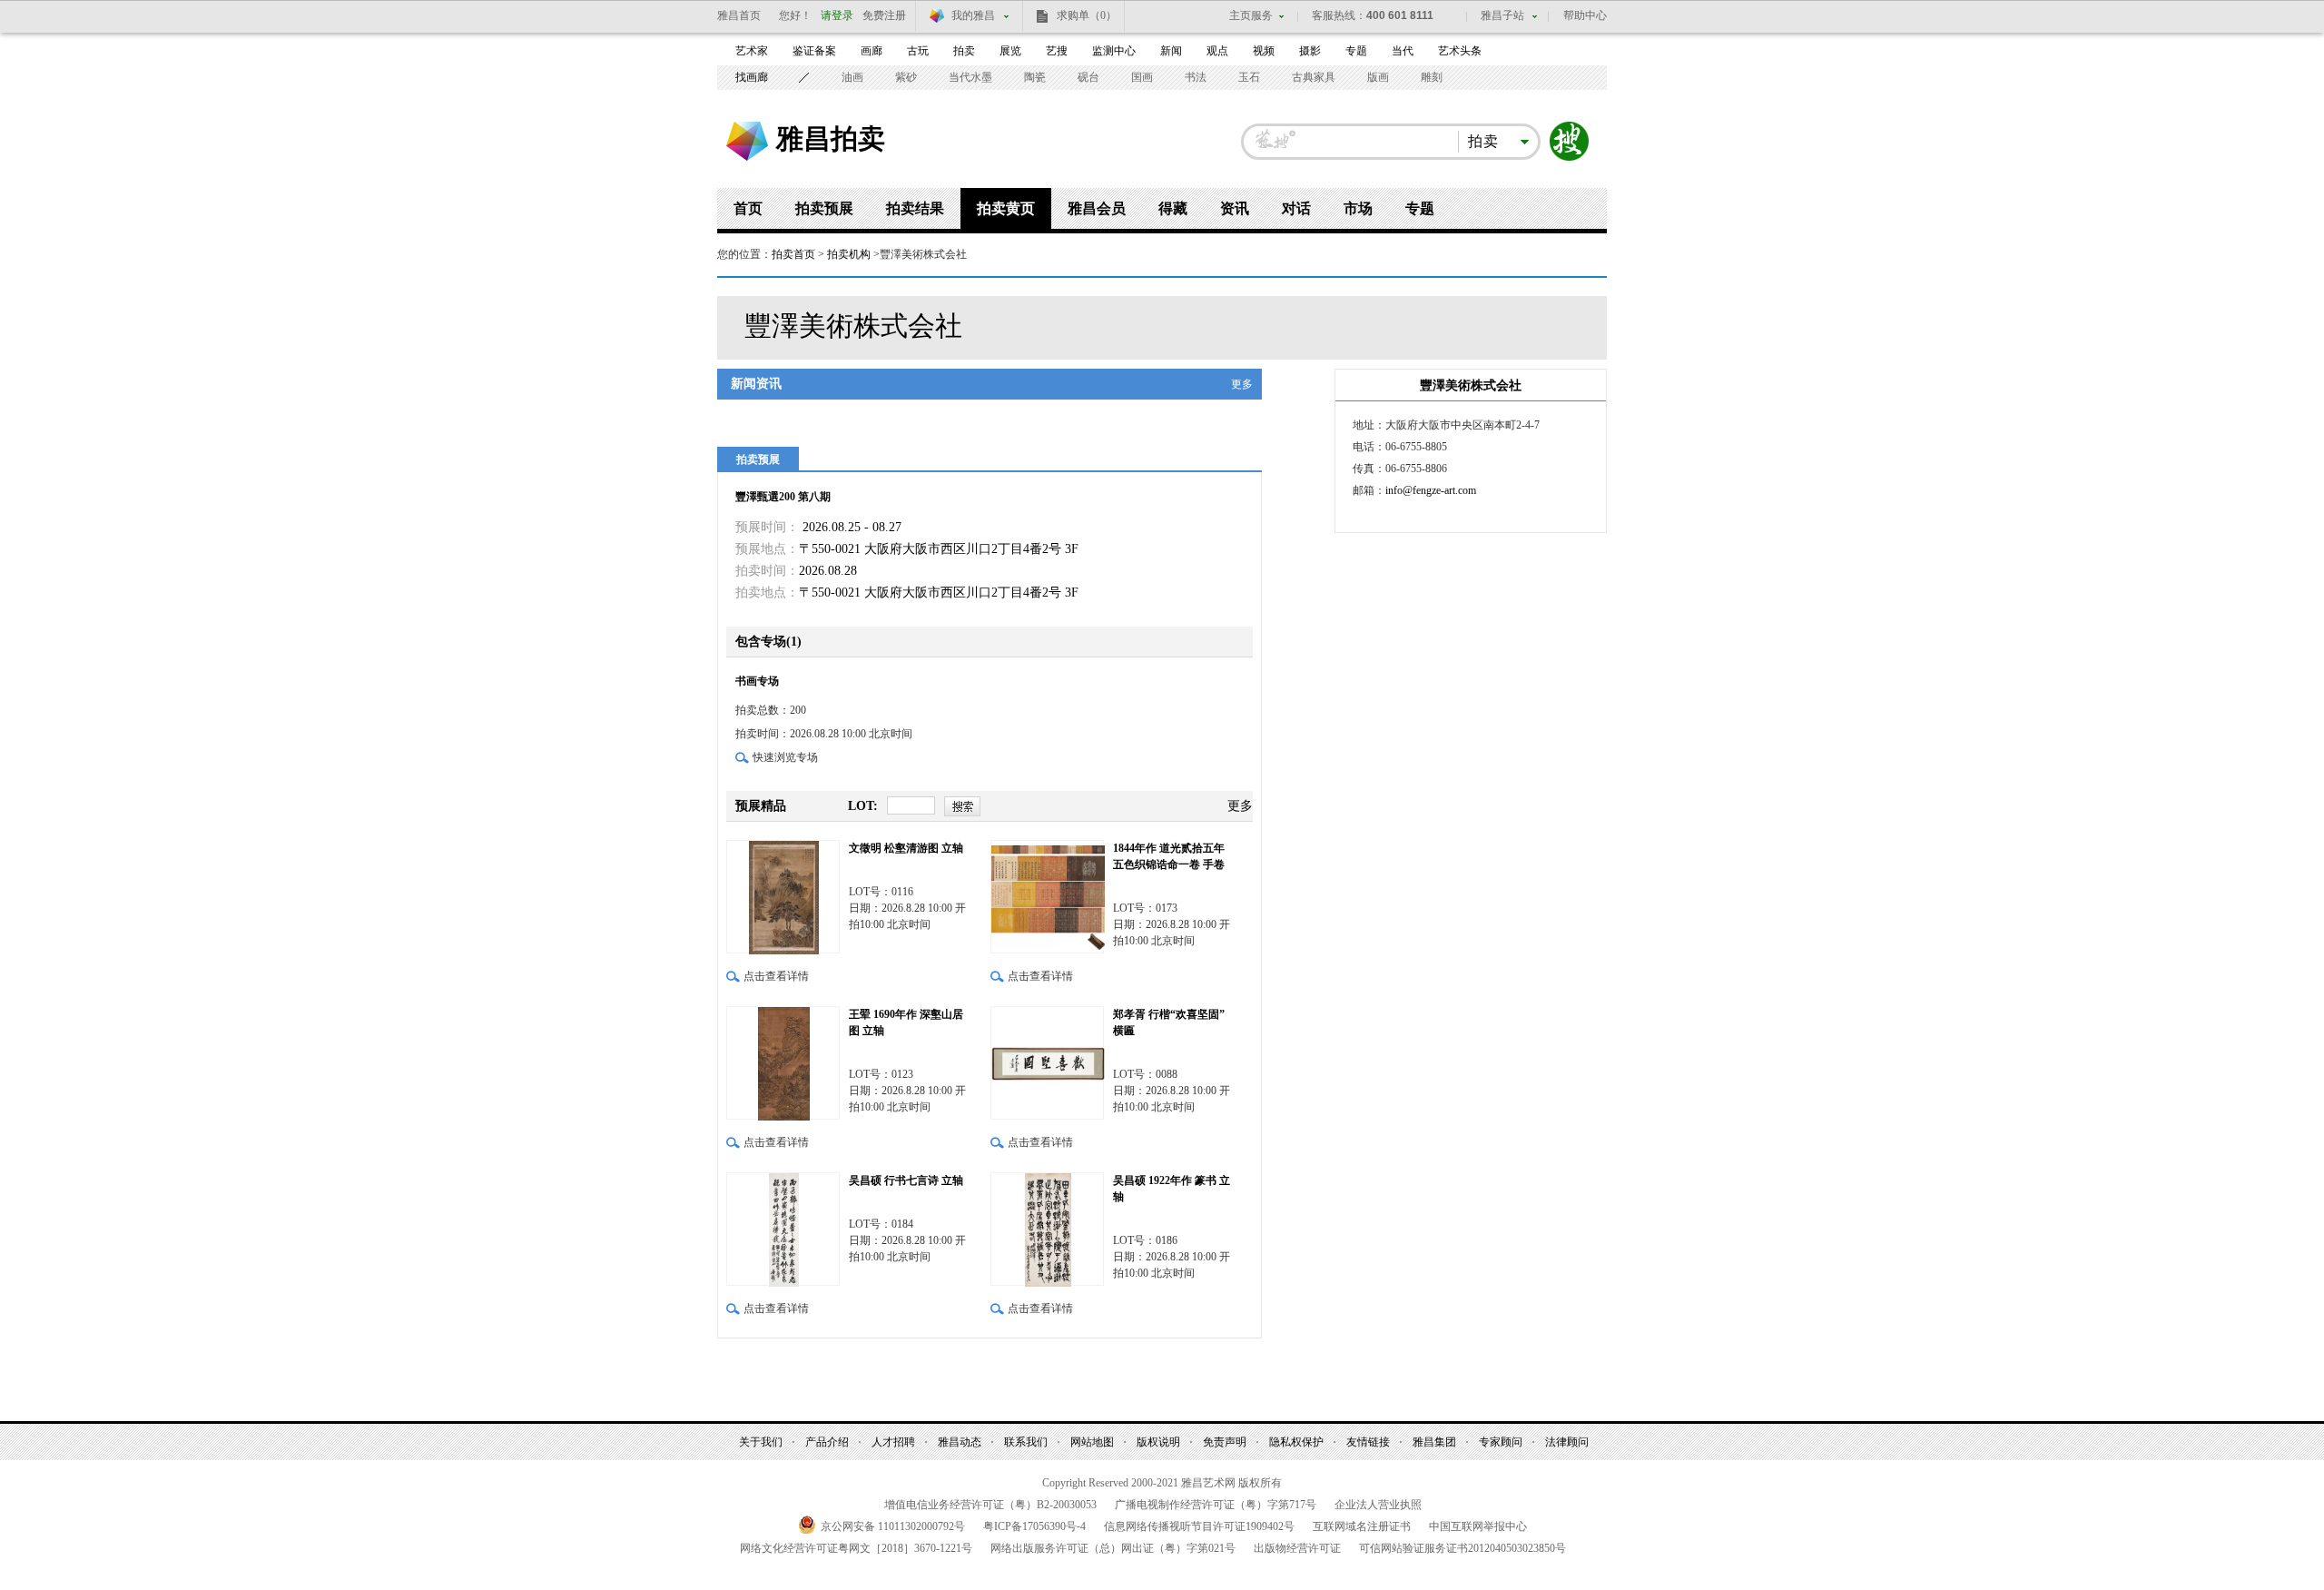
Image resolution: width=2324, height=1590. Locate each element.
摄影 (1310, 51)
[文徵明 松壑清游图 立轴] (783, 897)
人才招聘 (893, 1442)
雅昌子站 (1502, 15)
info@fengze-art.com (1431, 490)
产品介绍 (827, 1442)
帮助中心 (1585, 15)
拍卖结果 (915, 208)
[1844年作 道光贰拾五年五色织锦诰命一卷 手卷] (1047, 897)
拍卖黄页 (1006, 208)
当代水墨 (970, 77)
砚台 (1088, 77)
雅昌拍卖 (831, 138)
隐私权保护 (1296, 1442)
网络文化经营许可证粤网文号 (856, 1548)
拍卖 (964, 51)
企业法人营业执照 (1378, 1505)
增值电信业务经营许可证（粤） (990, 1505)
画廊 (871, 51)
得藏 (1173, 208)
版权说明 (1158, 1442)
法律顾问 (1567, 1442)
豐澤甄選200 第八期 (783, 497)
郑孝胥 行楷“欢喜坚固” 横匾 (1169, 1022)
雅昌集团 (1434, 1442)
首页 (748, 208)
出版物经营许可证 (1297, 1548)
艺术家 (752, 51)
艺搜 (1057, 51)
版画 (1378, 77)
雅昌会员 (1097, 208)
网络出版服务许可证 (1113, 1548)
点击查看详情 (776, 976)
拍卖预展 (824, 208)
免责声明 (1225, 1442)
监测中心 (1114, 51)
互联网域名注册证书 (1362, 1526)
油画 (852, 77)
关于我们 (761, 1442)
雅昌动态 (960, 1442)
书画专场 (758, 681)
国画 (1142, 77)
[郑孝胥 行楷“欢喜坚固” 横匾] (1047, 1063)
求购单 (1087, 15)
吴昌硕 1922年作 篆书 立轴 (1172, 1189)
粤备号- (1034, 1526)
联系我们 (1026, 1442)
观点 (1217, 51)
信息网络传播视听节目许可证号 (1199, 1526)
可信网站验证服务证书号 (1462, 1548)
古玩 (918, 51)
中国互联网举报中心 (1478, 1526)
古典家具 (1314, 77)
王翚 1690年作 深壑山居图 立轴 (906, 1022)
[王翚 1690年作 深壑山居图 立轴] (783, 1063)
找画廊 (752, 77)
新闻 (1171, 51)
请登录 (837, 15)
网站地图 (1092, 1442)
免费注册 (884, 15)
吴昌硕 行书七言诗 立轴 (906, 1180)
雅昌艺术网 (747, 141)
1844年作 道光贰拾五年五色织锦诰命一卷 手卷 (1169, 856)
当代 (1403, 51)
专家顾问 (1501, 1442)
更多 (1242, 384)
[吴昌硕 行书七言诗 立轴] (783, 1229)
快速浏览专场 (785, 757)
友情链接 (1368, 1442)
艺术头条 (1460, 51)
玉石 (1249, 77)
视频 (1264, 51)
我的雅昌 (973, 15)
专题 (1356, 51)
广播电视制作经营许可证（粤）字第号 (1216, 1505)
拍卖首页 (793, 254)
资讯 (1235, 208)
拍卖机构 (849, 254)
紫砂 (906, 77)
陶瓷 (1035, 77)
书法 (1196, 77)
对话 (1296, 208)
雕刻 (1432, 77)
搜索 (1570, 142)
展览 (1010, 51)
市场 (1358, 208)
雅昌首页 (739, 15)
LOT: (863, 806)
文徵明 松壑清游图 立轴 (906, 848)
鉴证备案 (814, 51)
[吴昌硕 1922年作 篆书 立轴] (1047, 1229)
